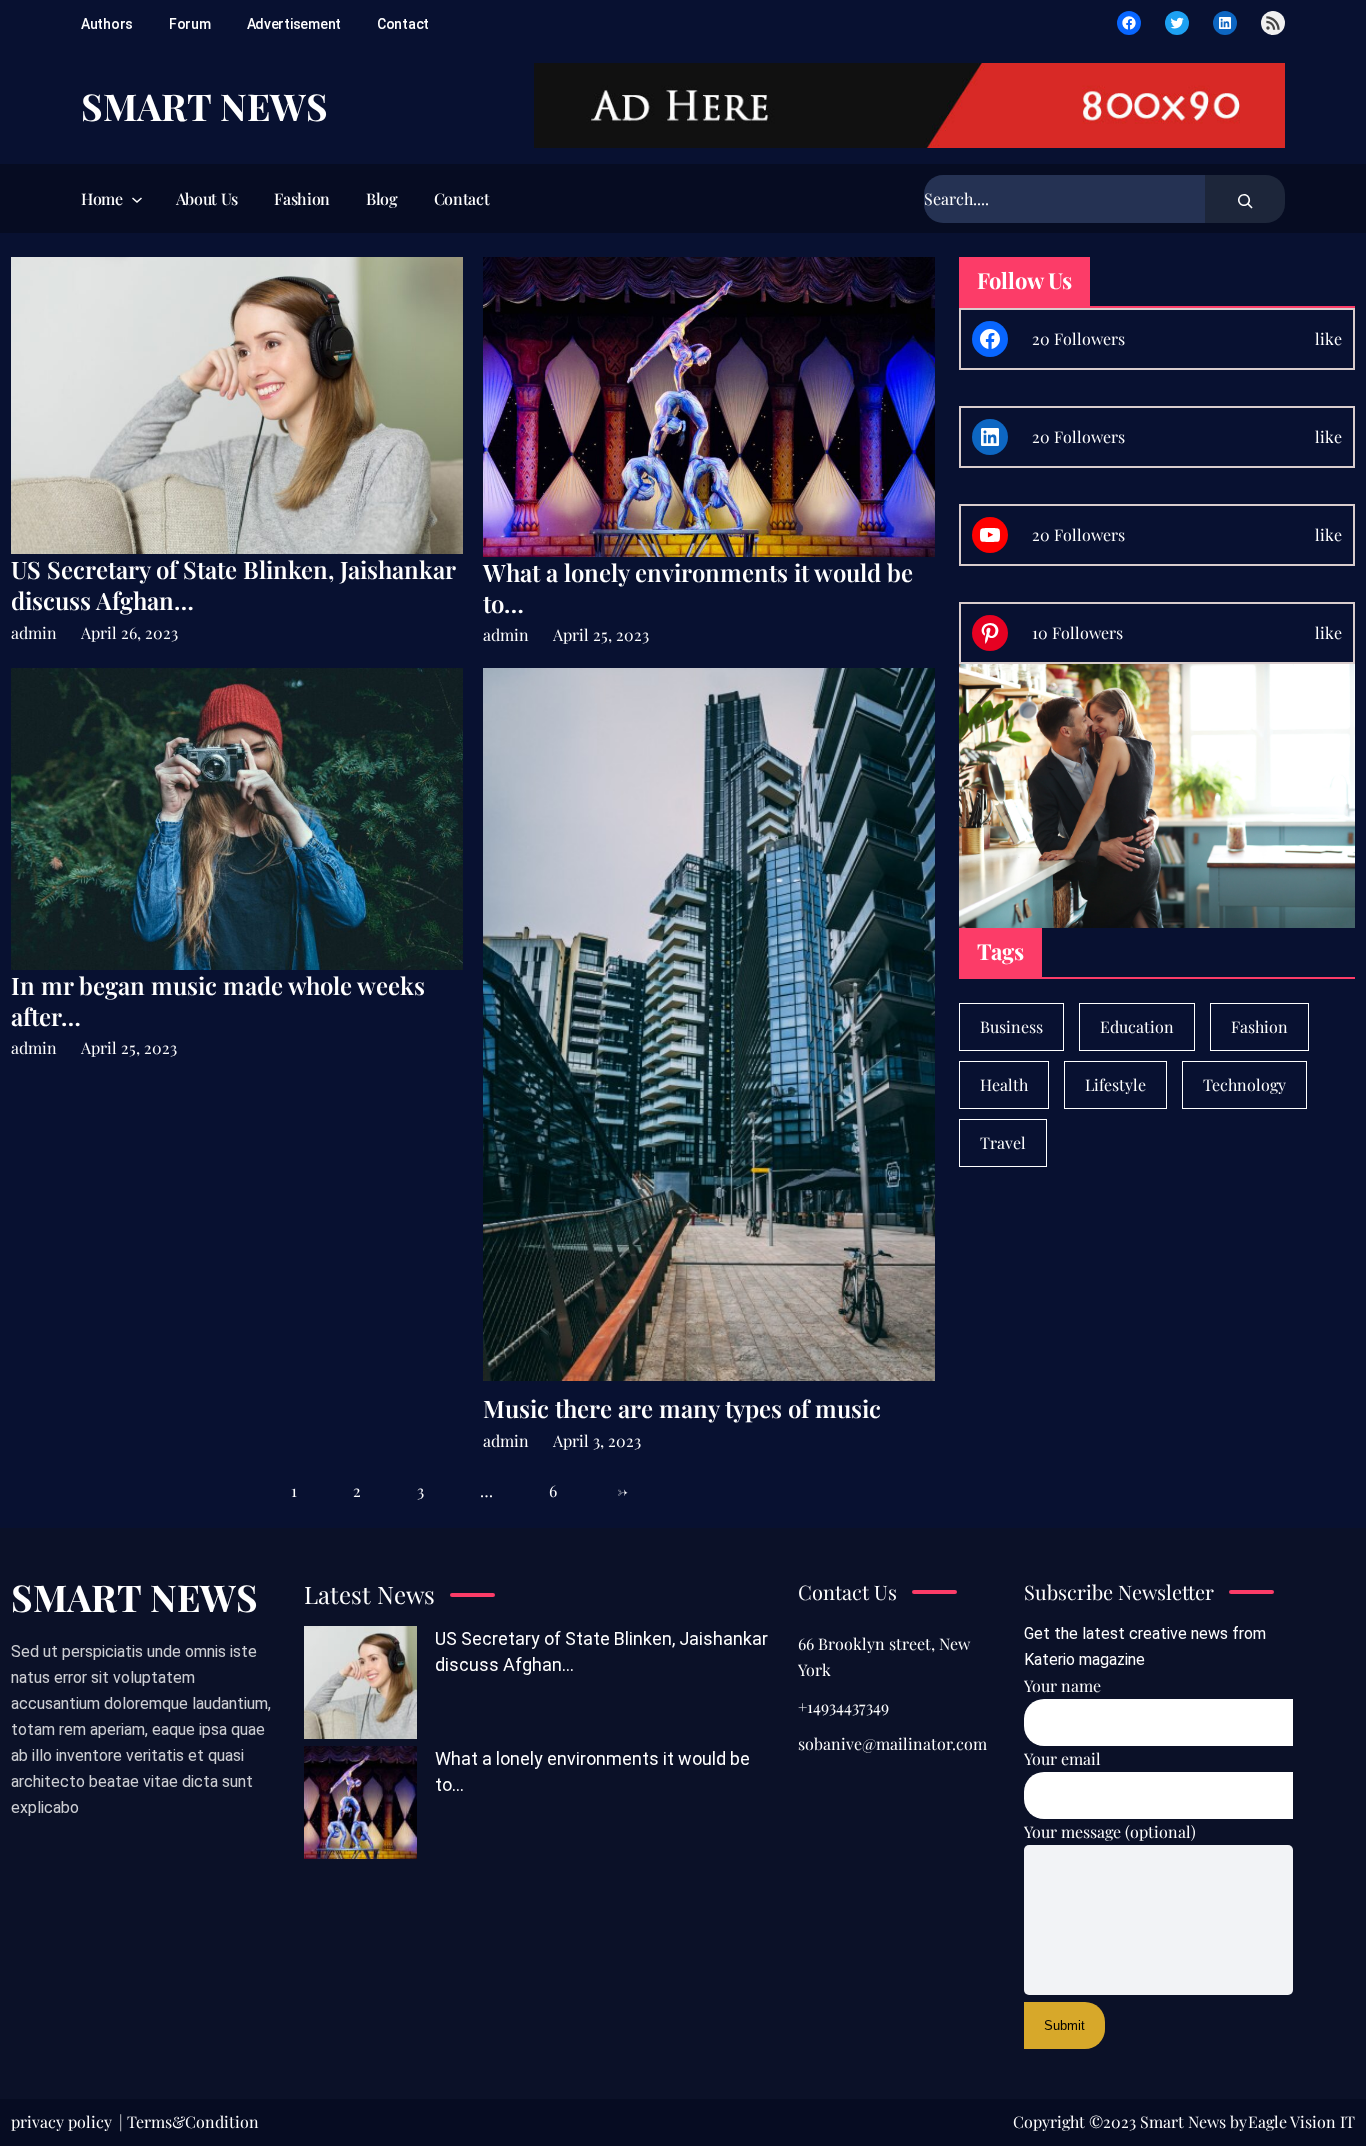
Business (1011, 1026)
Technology (1244, 1084)
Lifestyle (1115, 1084)
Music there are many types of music (682, 1408)
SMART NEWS (204, 105)
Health (1004, 1084)
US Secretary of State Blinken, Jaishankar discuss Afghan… (233, 585)
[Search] (1245, 199)
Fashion (1259, 1026)
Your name (1062, 1685)
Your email (1062, 1758)
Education (1137, 1026)
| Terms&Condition (189, 2121)
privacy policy (61, 2121)
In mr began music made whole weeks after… (218, 1001)
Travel (1003, 1142)
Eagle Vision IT (1301, 2121)
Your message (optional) (1110, 1831)
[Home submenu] (134, 199)
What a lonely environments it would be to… (698, 588)
